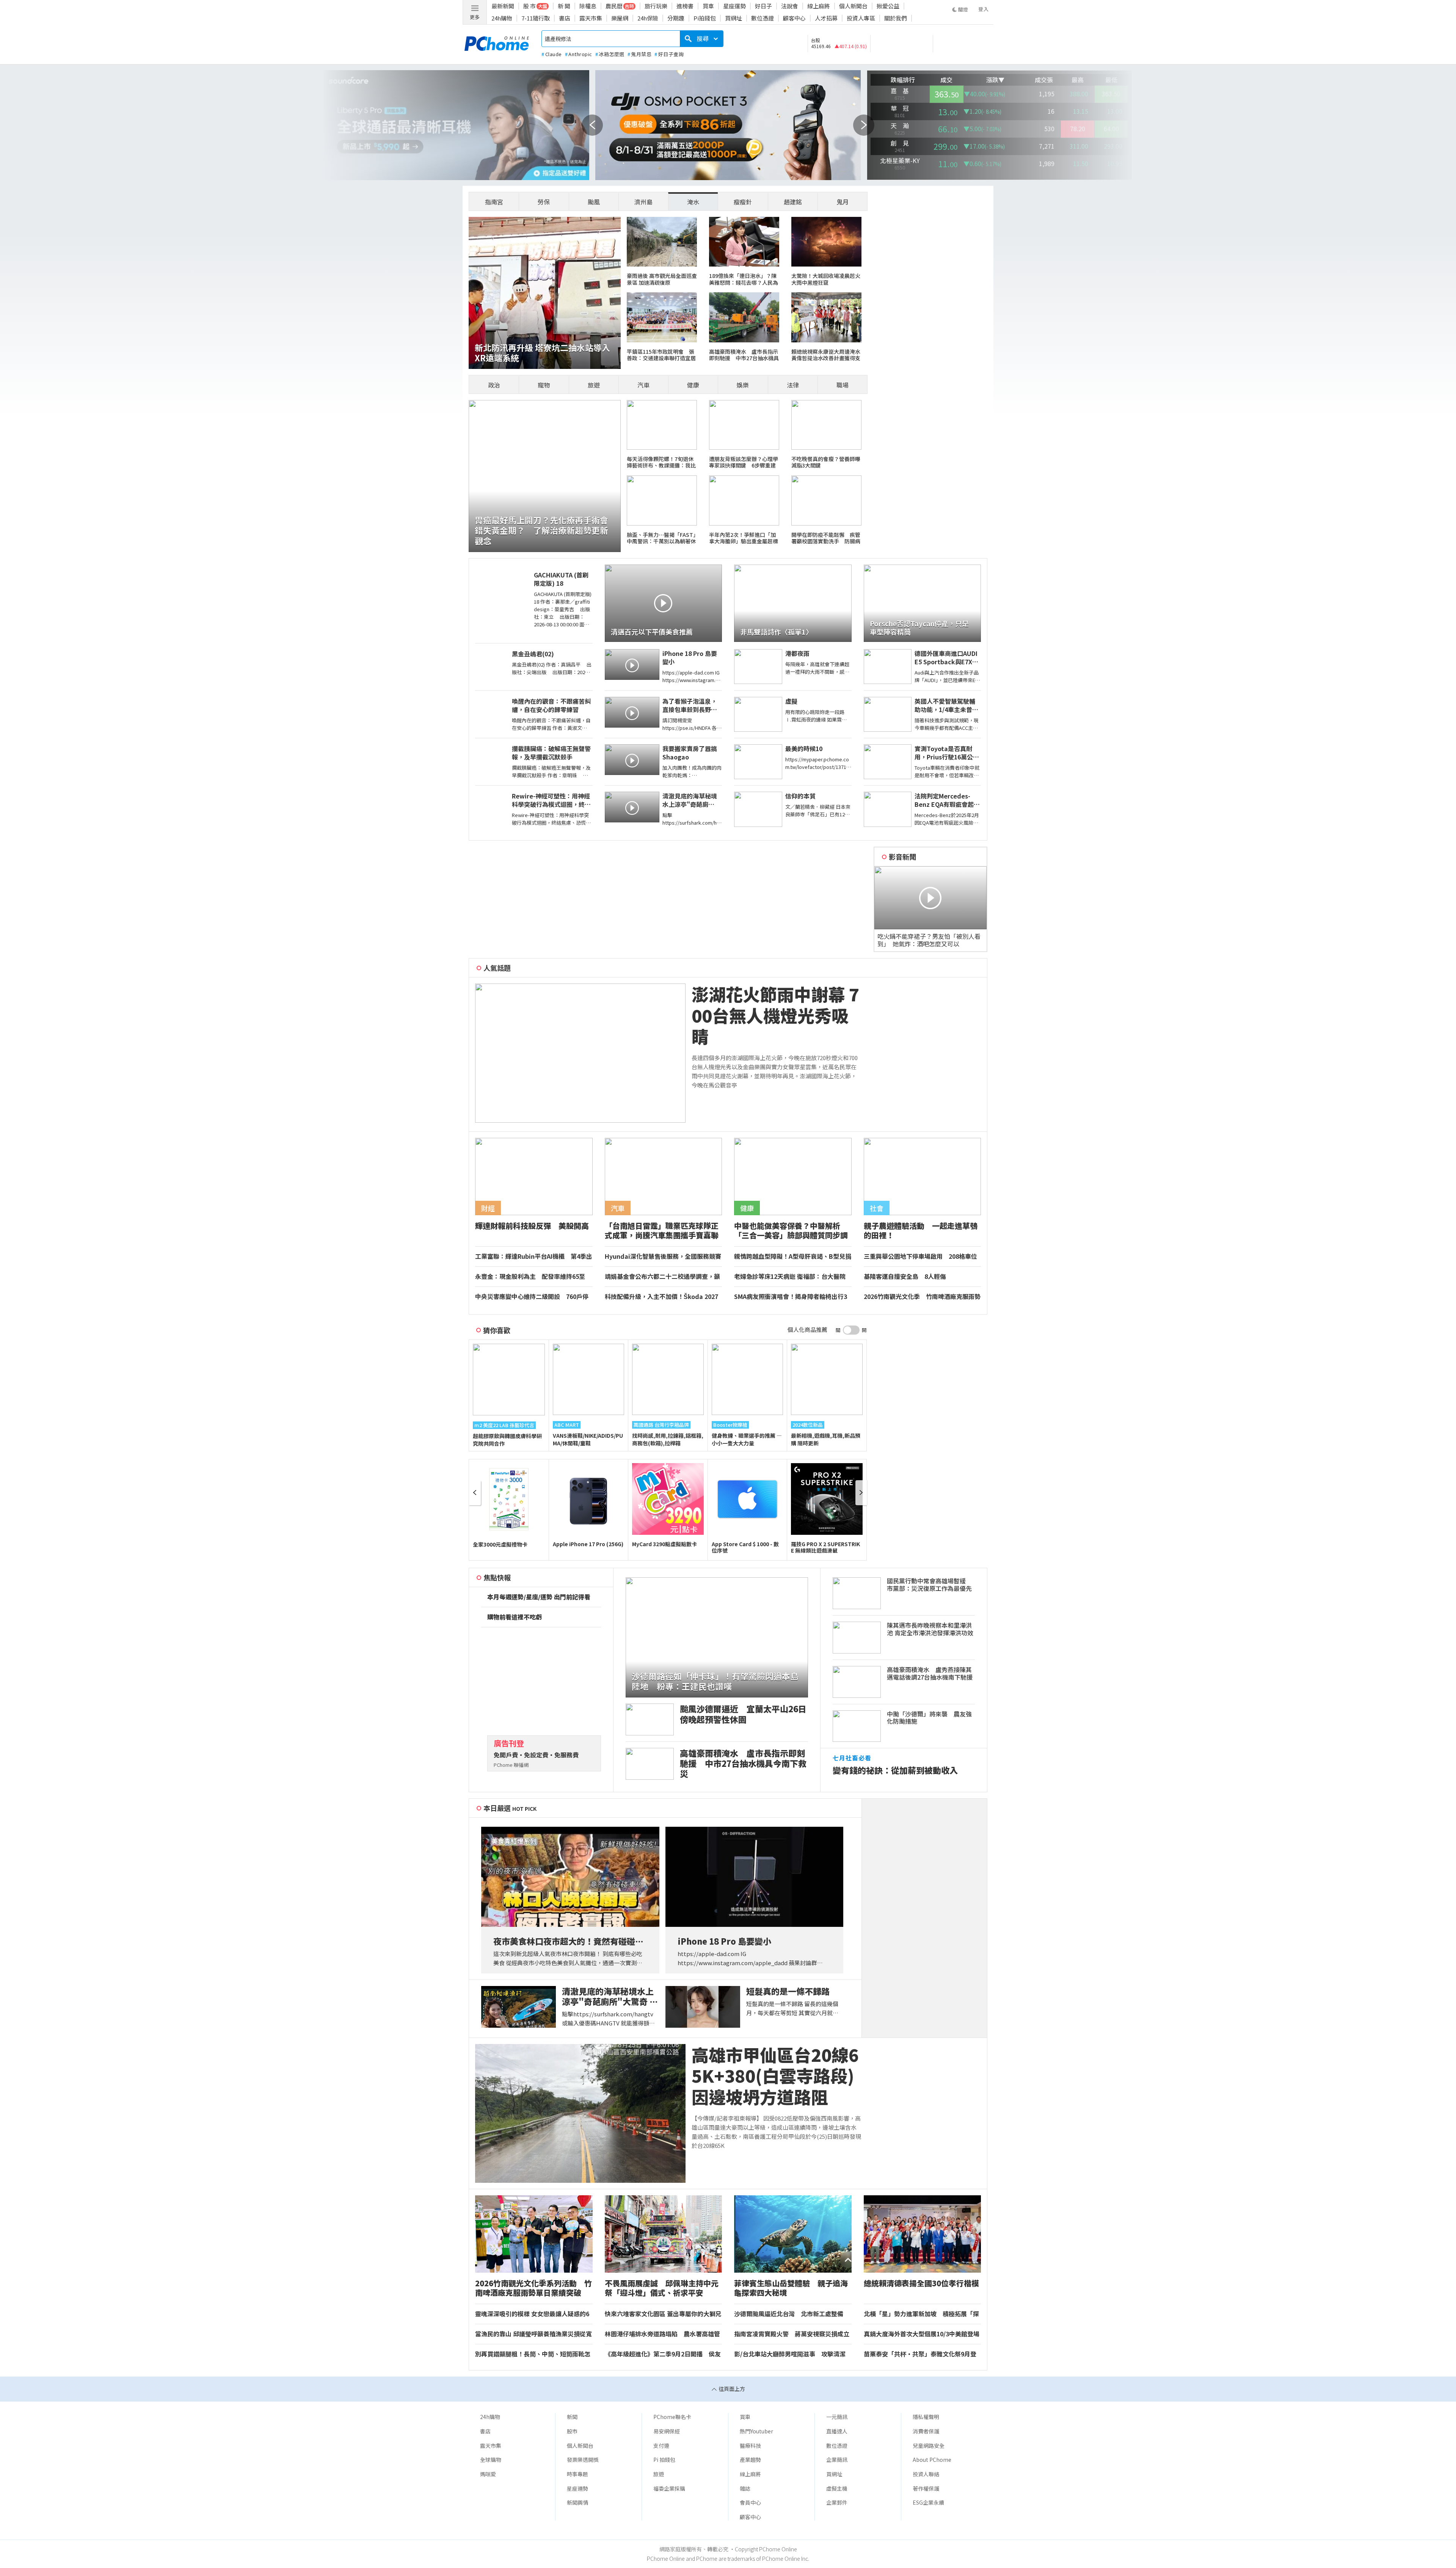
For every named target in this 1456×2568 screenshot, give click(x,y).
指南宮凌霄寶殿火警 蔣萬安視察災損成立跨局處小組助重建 (792, 2334)
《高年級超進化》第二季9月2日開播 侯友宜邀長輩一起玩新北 (663, 2354)
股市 (572, 2431)
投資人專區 (861, 18)
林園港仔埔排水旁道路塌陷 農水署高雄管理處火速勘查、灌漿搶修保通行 (662, 2334)
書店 (565, 18)
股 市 (530, 6)
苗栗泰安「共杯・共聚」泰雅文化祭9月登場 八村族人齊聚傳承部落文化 (920, 2354)
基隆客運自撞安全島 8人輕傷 (905, 1277)
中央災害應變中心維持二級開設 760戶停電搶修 (532, 1297)
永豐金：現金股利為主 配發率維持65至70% (530, 1277)
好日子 (763, 6)
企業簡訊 (837, 2460)
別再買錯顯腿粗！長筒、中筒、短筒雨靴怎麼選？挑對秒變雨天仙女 (533, 2354)
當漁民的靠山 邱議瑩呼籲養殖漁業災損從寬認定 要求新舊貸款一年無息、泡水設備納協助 (533, 2334)
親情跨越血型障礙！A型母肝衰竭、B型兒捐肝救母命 (793, 1257)
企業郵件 (837, 2502)
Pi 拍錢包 (664, 2460)
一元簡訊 (837, 2417)
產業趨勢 (750, 2460)
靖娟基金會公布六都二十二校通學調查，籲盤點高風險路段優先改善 (662, 1277)
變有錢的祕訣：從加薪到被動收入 (895, 1770)
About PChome (932, 2460)
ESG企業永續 (928, 2502)
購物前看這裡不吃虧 (515, 1617)
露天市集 (591, 18)
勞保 (544, 202)
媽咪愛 (488, 2474)
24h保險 (648, 18)
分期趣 (676, 18)
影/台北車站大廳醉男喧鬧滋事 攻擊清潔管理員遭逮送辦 (790, 2354)
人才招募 (826, 18)
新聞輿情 (577, 2502)
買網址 (733, 18)
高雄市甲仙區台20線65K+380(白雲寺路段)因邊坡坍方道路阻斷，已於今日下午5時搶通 (775, 2076)
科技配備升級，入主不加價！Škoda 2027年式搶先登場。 (661, 1297)
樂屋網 (620, 18)
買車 (708, 6)
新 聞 (564, 6)
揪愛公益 (888, 6)
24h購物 (502, 18)
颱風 (594, 202)
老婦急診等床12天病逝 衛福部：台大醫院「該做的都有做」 (790, 1277)
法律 (793, 385)
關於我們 (896, 18)
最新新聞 (503, 6)
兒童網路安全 (929, 2446)
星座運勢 (734, 6)
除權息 (588, 6)
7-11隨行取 (536, 18)
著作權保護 (926, 2488)
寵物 (544, 385)
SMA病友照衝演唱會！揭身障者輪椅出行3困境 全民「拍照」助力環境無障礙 (791, 1297)
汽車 (643, 385)
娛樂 (743, 385)
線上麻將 (819, 6)
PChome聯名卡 (672, 2417)
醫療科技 (750, 2446)
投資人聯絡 (926, 2474)
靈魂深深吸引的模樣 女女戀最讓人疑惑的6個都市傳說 (532, 2314)
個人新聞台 (853, 6)
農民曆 (614, 6)
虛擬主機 (837, 2488)
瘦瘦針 (743, 202)
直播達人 (837, 2431)
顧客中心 (794, 18)
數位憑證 (763, 18)
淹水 (693, 202)
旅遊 (594, 385)
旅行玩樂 (656, 6)
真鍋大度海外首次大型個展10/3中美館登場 (922, 2334)
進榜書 (685, 6)
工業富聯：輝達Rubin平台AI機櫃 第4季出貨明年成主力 (534, 1257)
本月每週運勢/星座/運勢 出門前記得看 (539, 1597)
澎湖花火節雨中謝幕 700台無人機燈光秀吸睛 (775, 1015)
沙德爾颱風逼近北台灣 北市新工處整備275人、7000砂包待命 (789, 2314)
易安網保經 (667, 2431)
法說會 (790, 6)
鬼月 (843, 202)
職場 (843, 385)
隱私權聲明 (926, 2417)
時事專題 (577, 2474)
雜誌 (745, 2488)
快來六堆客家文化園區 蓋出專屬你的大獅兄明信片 (663, 2314)
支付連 (661, 2446)
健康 (693, 385)
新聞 (572, 2417)
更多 (475, 17)
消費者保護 (926, 2431)
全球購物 (491, 2460)
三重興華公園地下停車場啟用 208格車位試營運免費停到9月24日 (920, 1257)
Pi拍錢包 (705, 18)
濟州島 (643, 202)
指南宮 (494, 202)
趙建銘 (793, 202)
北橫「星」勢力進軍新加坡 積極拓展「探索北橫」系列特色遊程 (921, 2314)
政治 (494, 385)
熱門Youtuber (756, 2431)
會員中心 (750, 2502)
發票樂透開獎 (583, 2460)
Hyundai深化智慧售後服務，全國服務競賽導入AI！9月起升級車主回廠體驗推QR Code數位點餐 (663, 1257)
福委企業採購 (669, 2488)
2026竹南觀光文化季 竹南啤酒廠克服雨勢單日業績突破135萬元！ (922, 1297)
